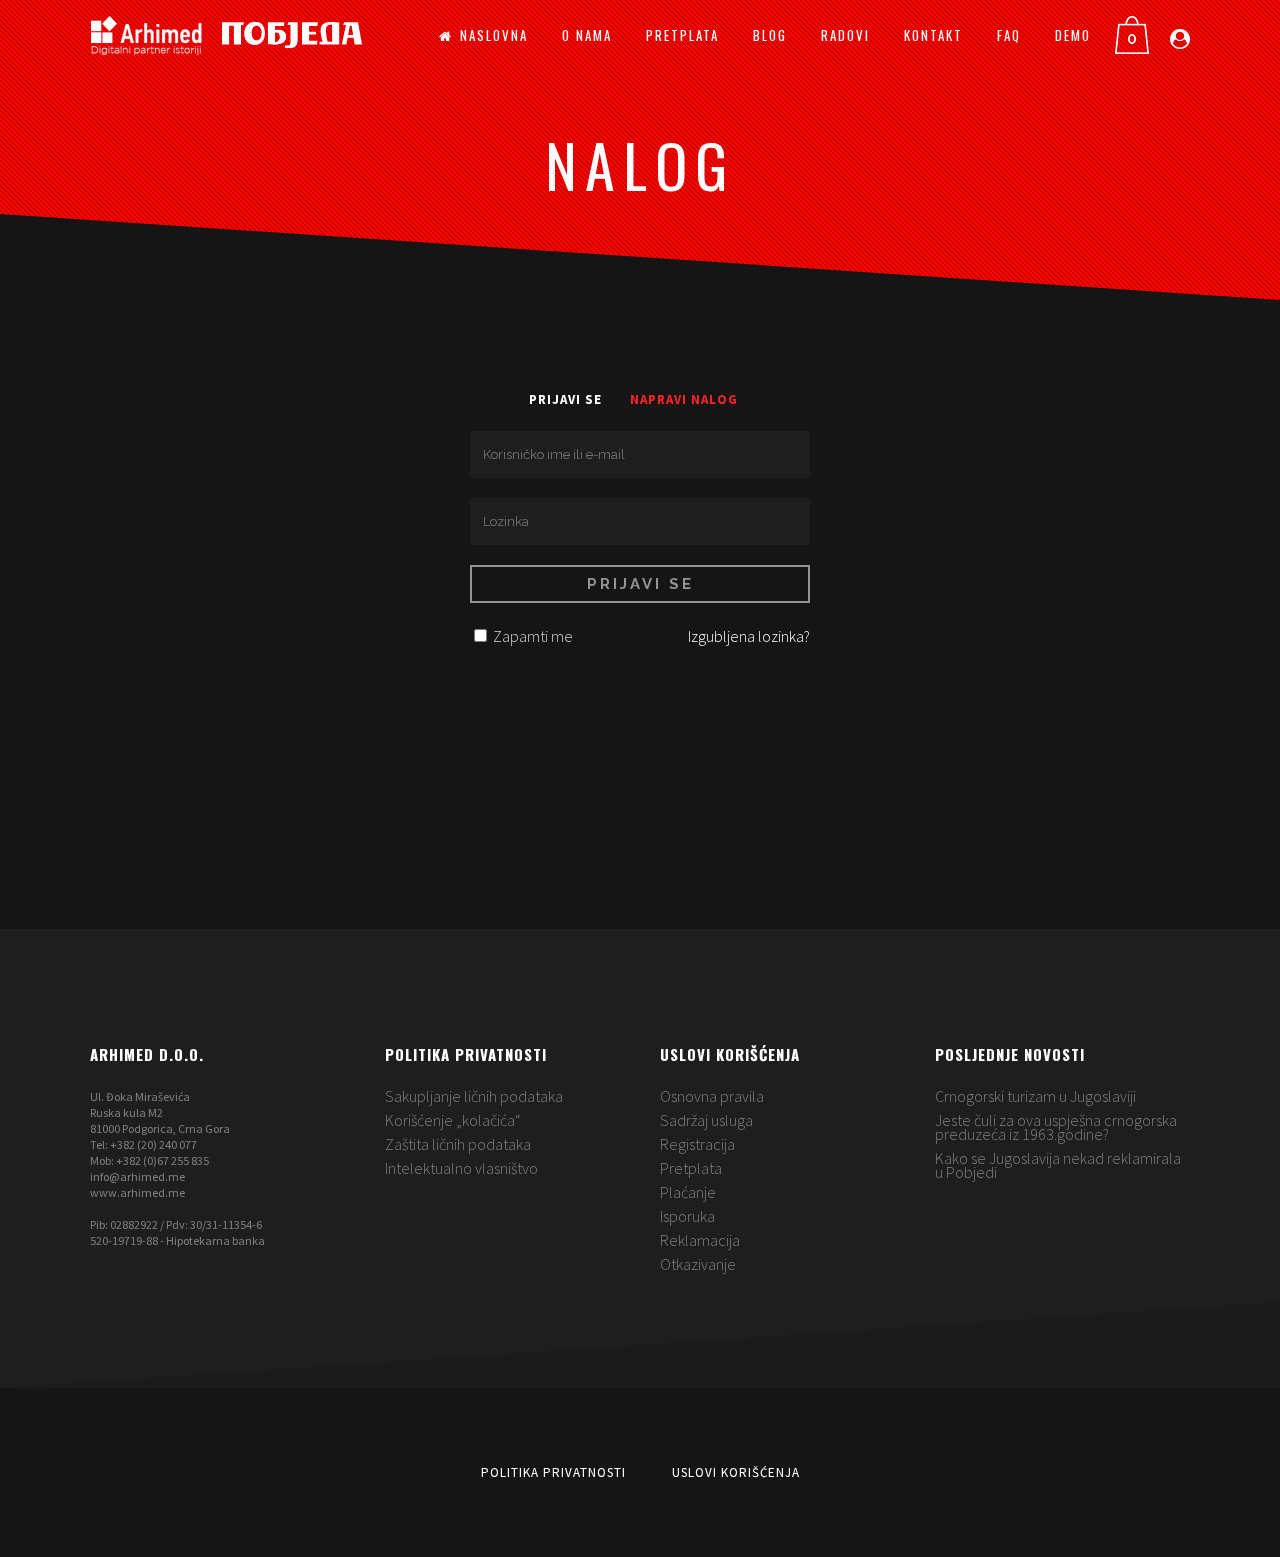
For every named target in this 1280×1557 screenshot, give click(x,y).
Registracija (697, 1144)
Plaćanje (688, 1192)
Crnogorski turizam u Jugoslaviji (1035, 1096)
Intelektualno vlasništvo (461, 1168)
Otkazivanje (698, 1264)
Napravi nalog (684, 399)
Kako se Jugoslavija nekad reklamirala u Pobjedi (1058, 1165)
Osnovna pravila (712, 1096)
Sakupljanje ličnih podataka (474, 1096)
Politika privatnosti (553, 1472)
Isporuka (687, 1216)
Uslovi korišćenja (736, 1472)
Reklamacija (700, 1240)
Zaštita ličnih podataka (458, 1144)
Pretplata (691, 1168)
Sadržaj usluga (706, 1120)
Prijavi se (565, 399)
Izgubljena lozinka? (749, 636)
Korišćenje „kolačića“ (453, 1120)
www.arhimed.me (137, 1192)
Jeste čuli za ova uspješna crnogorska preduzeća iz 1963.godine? (1056, 1127)
